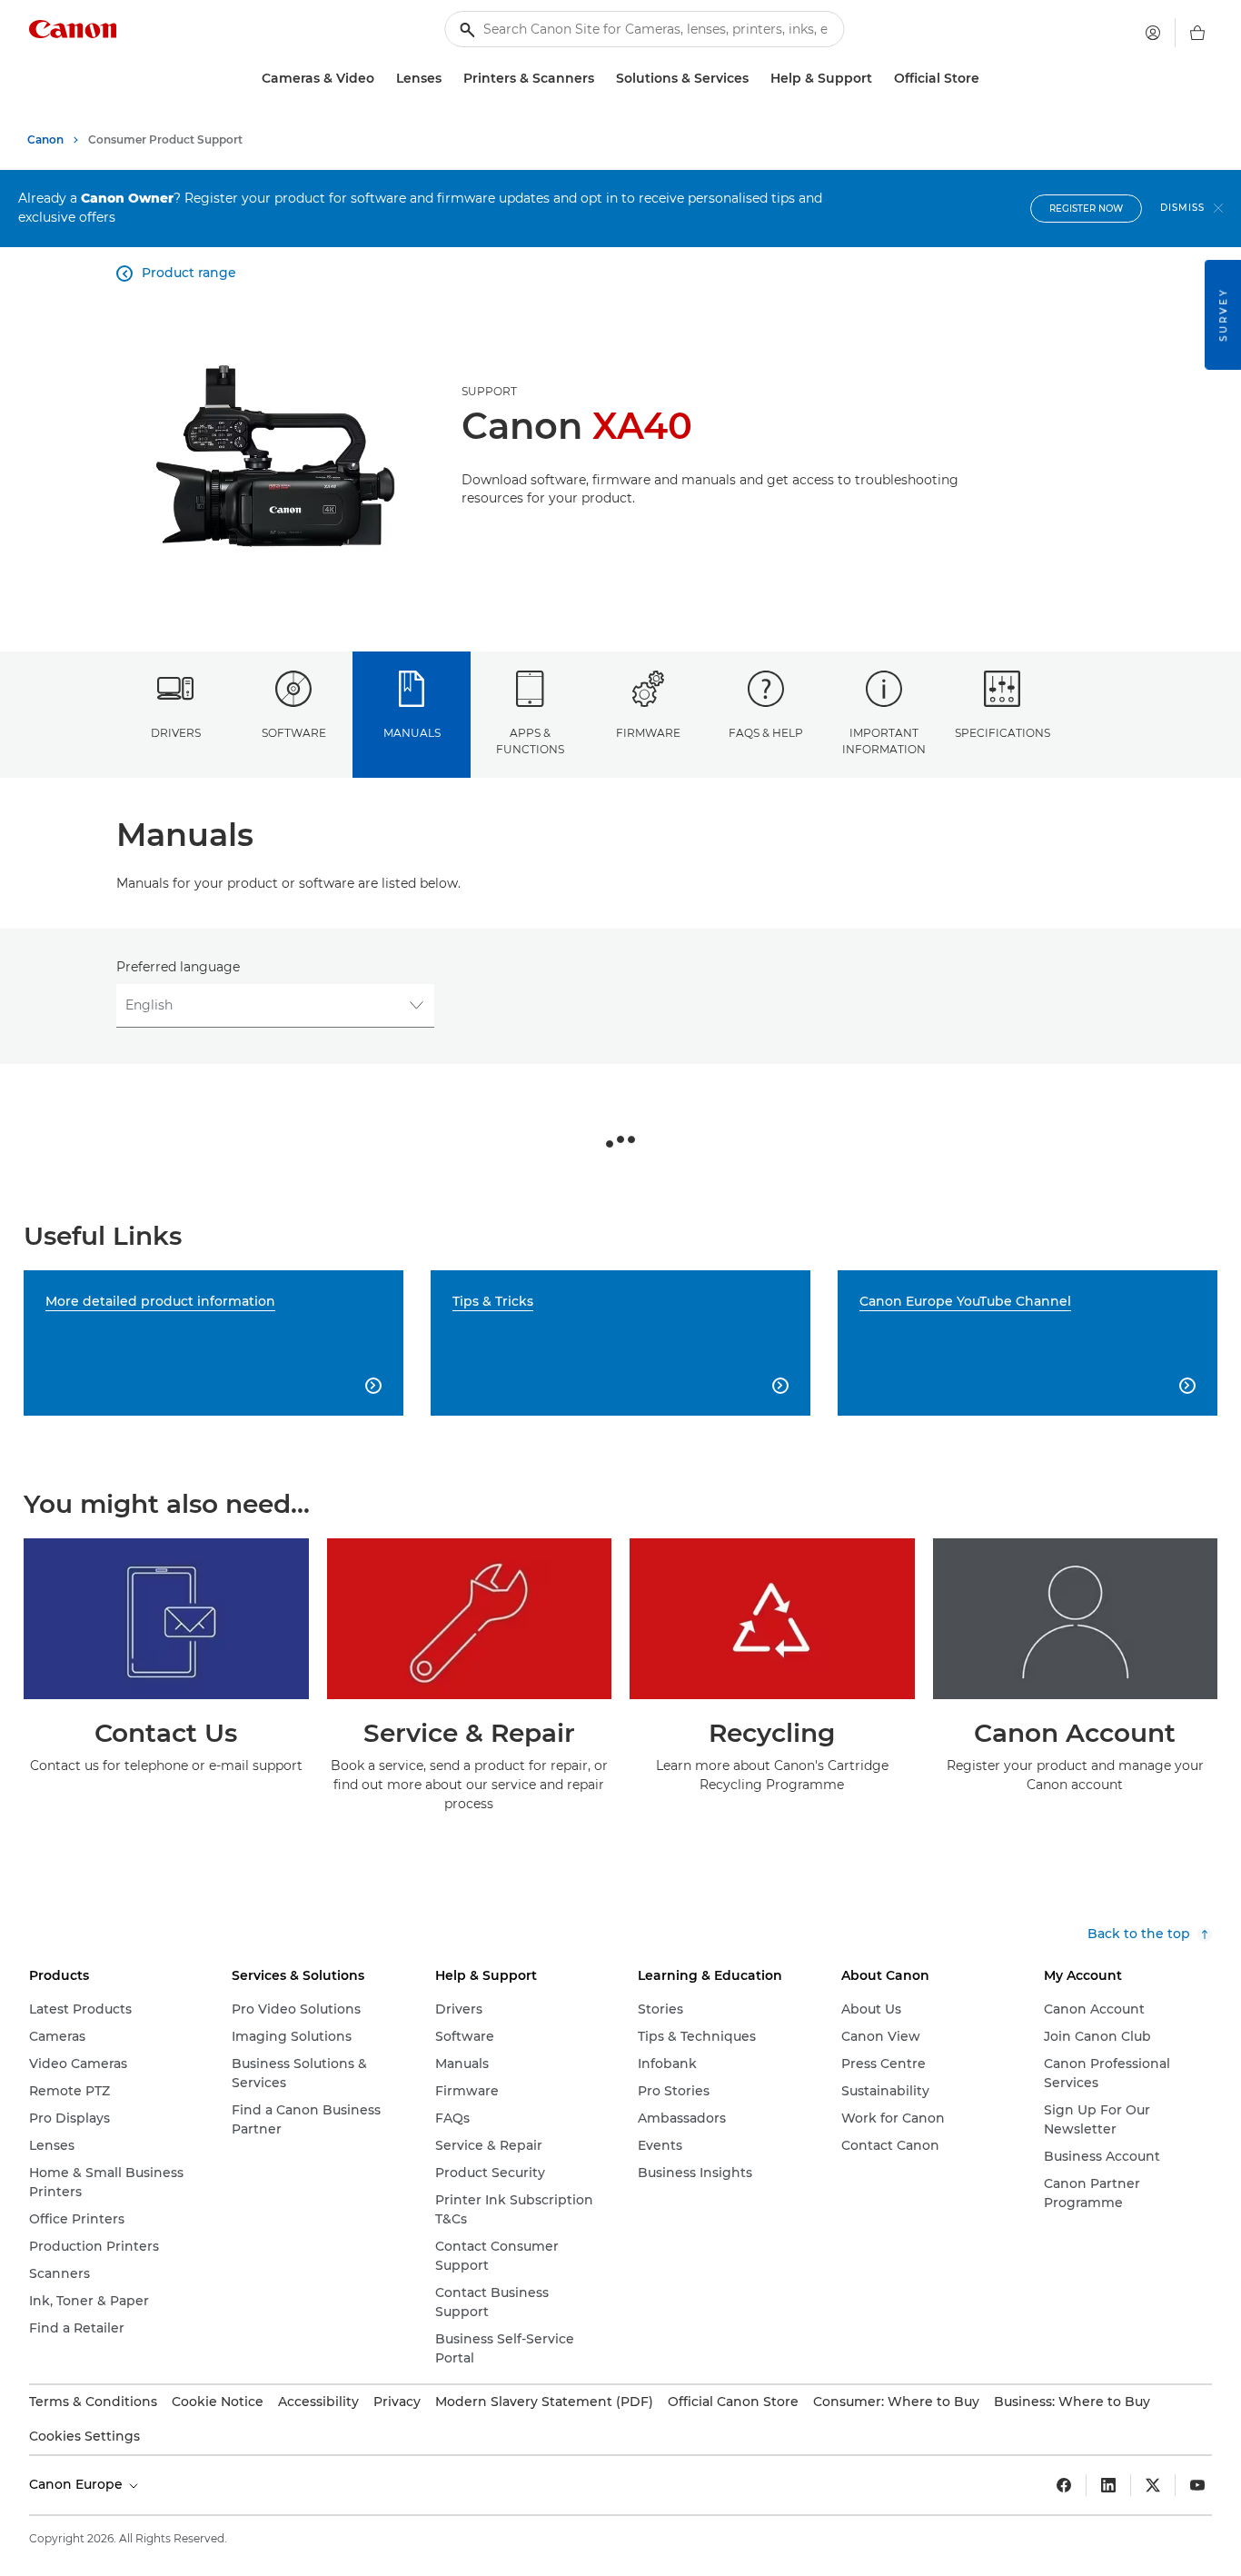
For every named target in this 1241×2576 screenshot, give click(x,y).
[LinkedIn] (1108, 2485)
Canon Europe (78, 2484)
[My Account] (1153, 33)
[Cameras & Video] (382, 79)
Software (294, 733)
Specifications (1003, 733)
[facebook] (1064, 2485)
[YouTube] (1197, 2485)
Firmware (648, 733)
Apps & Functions (530, 741)
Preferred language (178, 967)
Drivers (176, 733)
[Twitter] (1153, 2485)
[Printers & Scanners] (601, 79)
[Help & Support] (879, 79)
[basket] (1197, 33)
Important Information (884, 741)
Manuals (412, 733)
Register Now (1086, 209)
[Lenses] (449, 79)
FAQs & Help (766, 733)
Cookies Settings (84, 2436)
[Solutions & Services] (756, 79)
